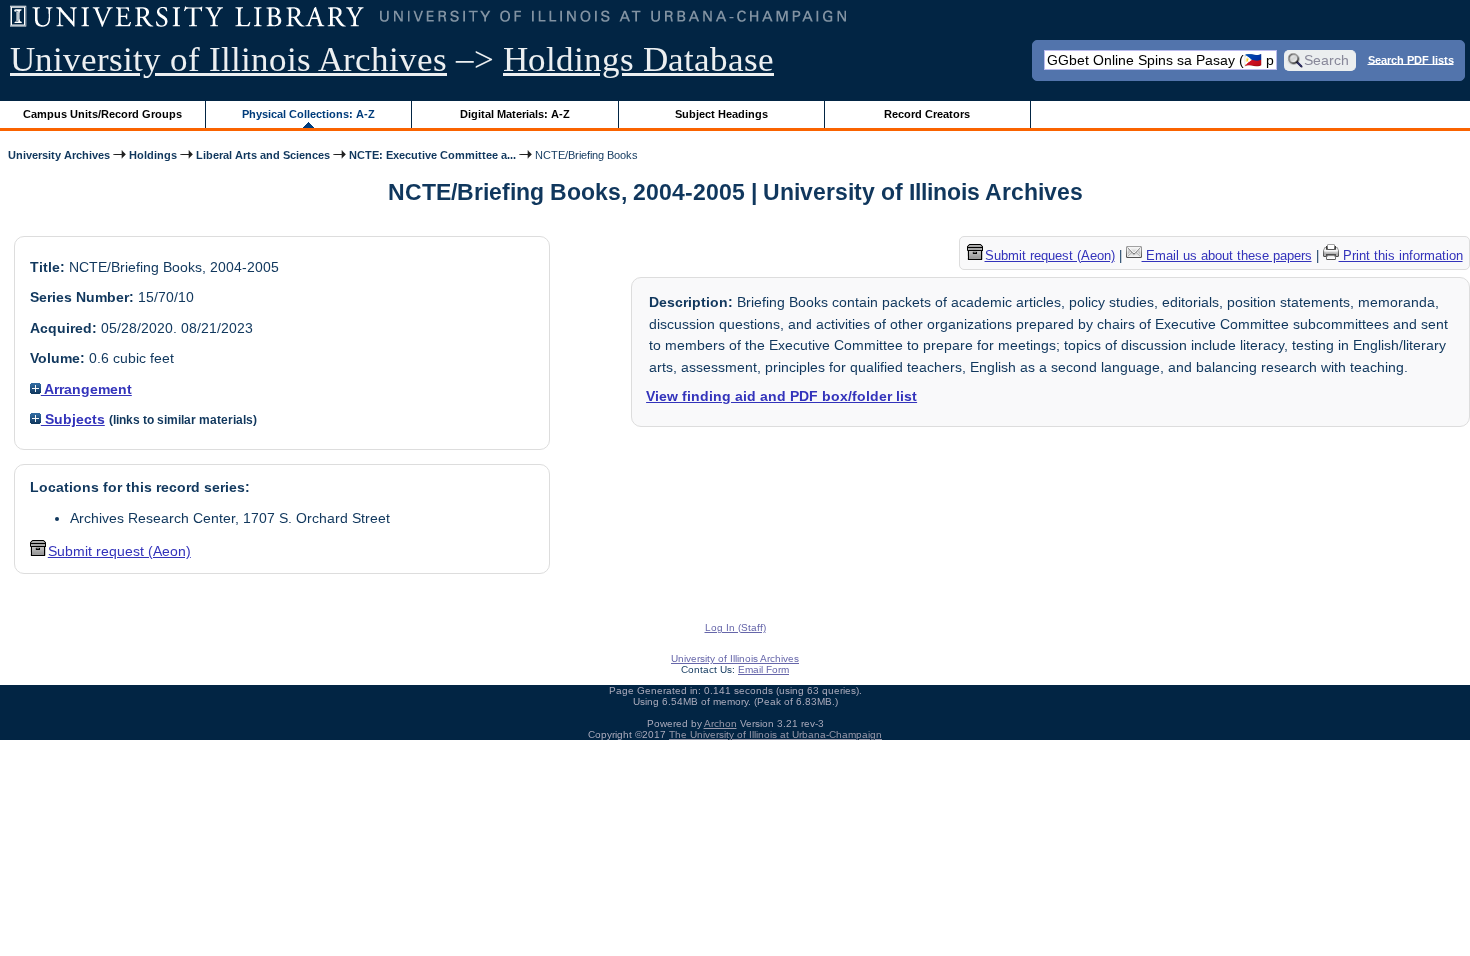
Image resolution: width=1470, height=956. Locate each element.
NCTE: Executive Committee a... (432, 155)
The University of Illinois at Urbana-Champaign (775, 734)
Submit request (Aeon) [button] (119, 551)
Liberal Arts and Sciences (263, 155)
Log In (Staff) (735, 627)
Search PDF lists (1411, 59)
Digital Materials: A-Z (515, 114)
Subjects (73, 419)
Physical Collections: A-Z (308, 114)
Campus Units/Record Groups (102, 114)
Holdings (153, 155)
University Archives (59, 155)
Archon (720, 723)
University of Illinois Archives (228, 59)
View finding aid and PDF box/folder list (781, 396)
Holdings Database (638, 59)
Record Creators (927, 114)
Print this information (1401, 255)
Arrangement (86, 389)
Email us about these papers (1227, 255)
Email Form (763, 669)
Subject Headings (721, 114)
